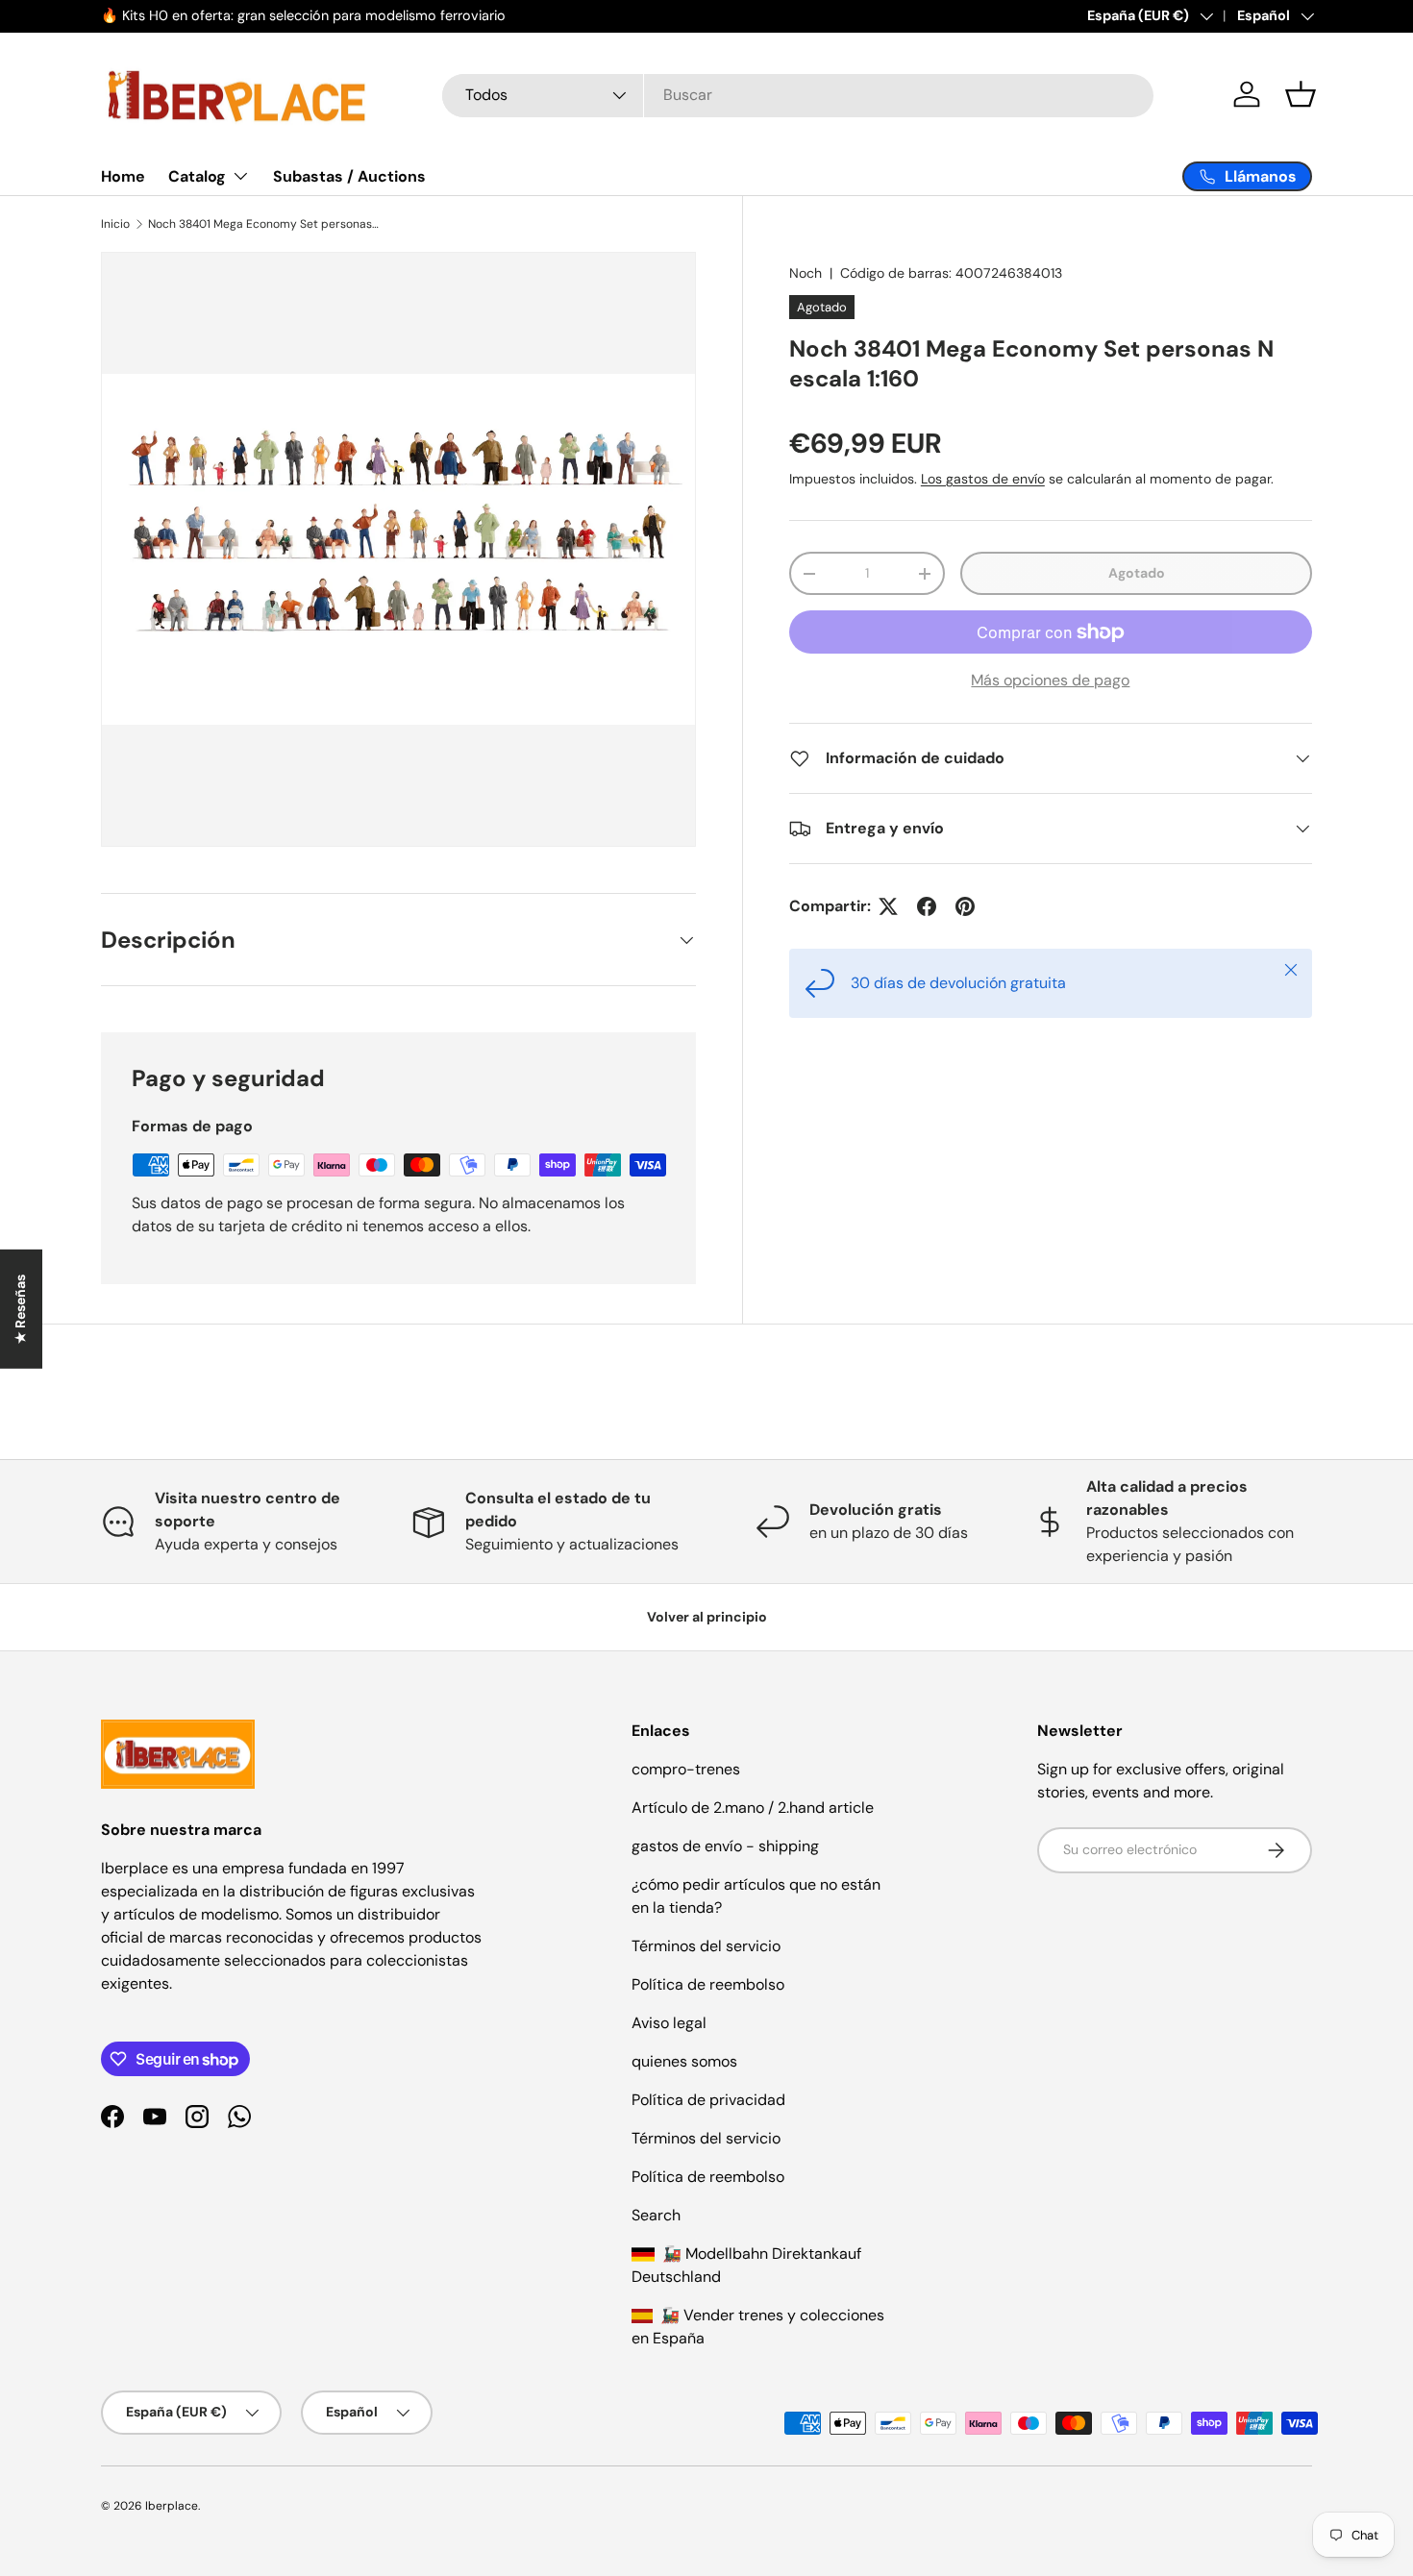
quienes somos (684, 2061)
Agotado (1137, 573)
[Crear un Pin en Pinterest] (965, 906)
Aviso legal (669, 2023)
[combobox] (798, 95)
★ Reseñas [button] (20, 1309)
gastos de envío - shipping (725, 1846)
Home (123, 176)
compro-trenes (686, 1769)
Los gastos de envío (983, 479)
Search (656, 2215)
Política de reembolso (708, 1984)
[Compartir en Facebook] (927, 906)
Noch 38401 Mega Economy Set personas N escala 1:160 (263, 224)
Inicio (115, 224)
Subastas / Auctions (349, 176)
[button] (1301, 94)
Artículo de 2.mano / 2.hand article (753, 1808)
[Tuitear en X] (888, 906)
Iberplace (172, 2506)
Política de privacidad (708, 2100)
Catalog (197, 176)
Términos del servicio (706, 1946)
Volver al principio (707, 1617)
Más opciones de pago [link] (1050, 680)
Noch (806, 273)
